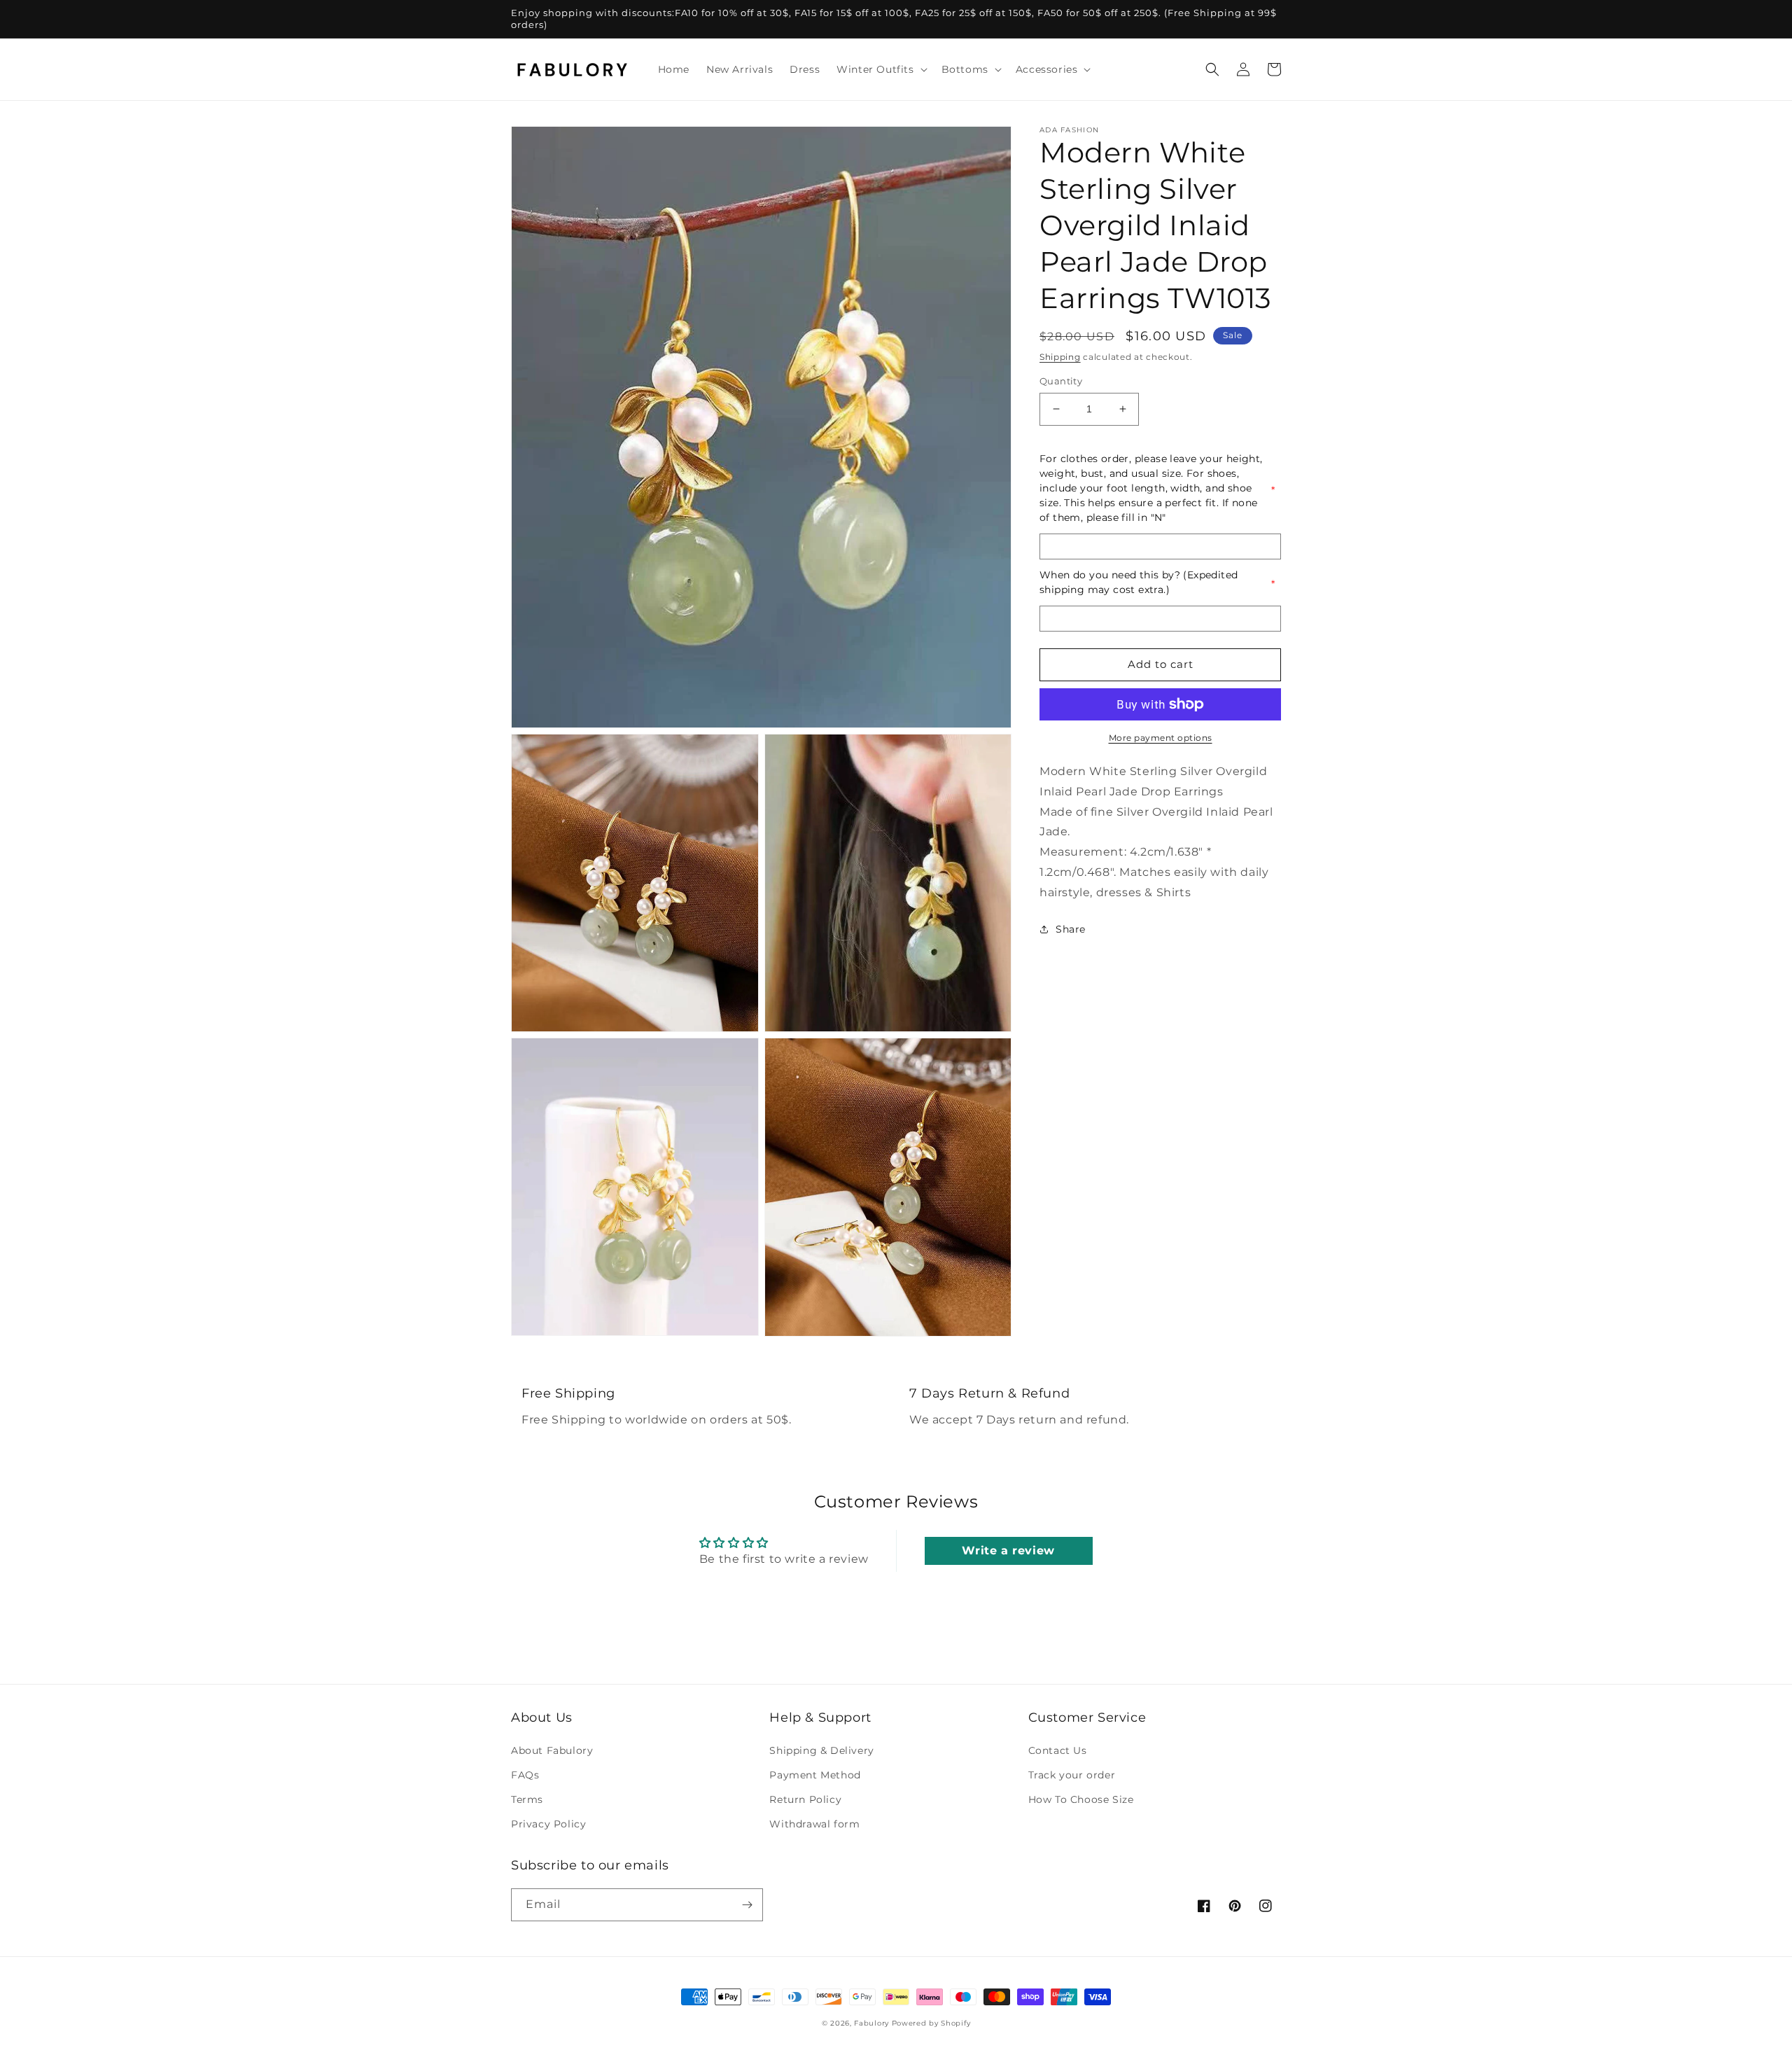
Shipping (1060, 357)
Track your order (1072, 1775)
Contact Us (1058, 1750)
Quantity (1061, 381)
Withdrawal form (814, 1824)
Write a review (1008, 1551)
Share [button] (1071, 929)
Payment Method (815, 1775)
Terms (527, 1799)
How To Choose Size (1081, 1799)
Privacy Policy (548, 1824)
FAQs (525, 1775)
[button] (880, 69)
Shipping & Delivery (821, 1750)
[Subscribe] (747, 1905)
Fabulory (871, 2023)
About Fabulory (552, 1750)
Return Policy (805, 1799)
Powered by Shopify (931, 2023)
